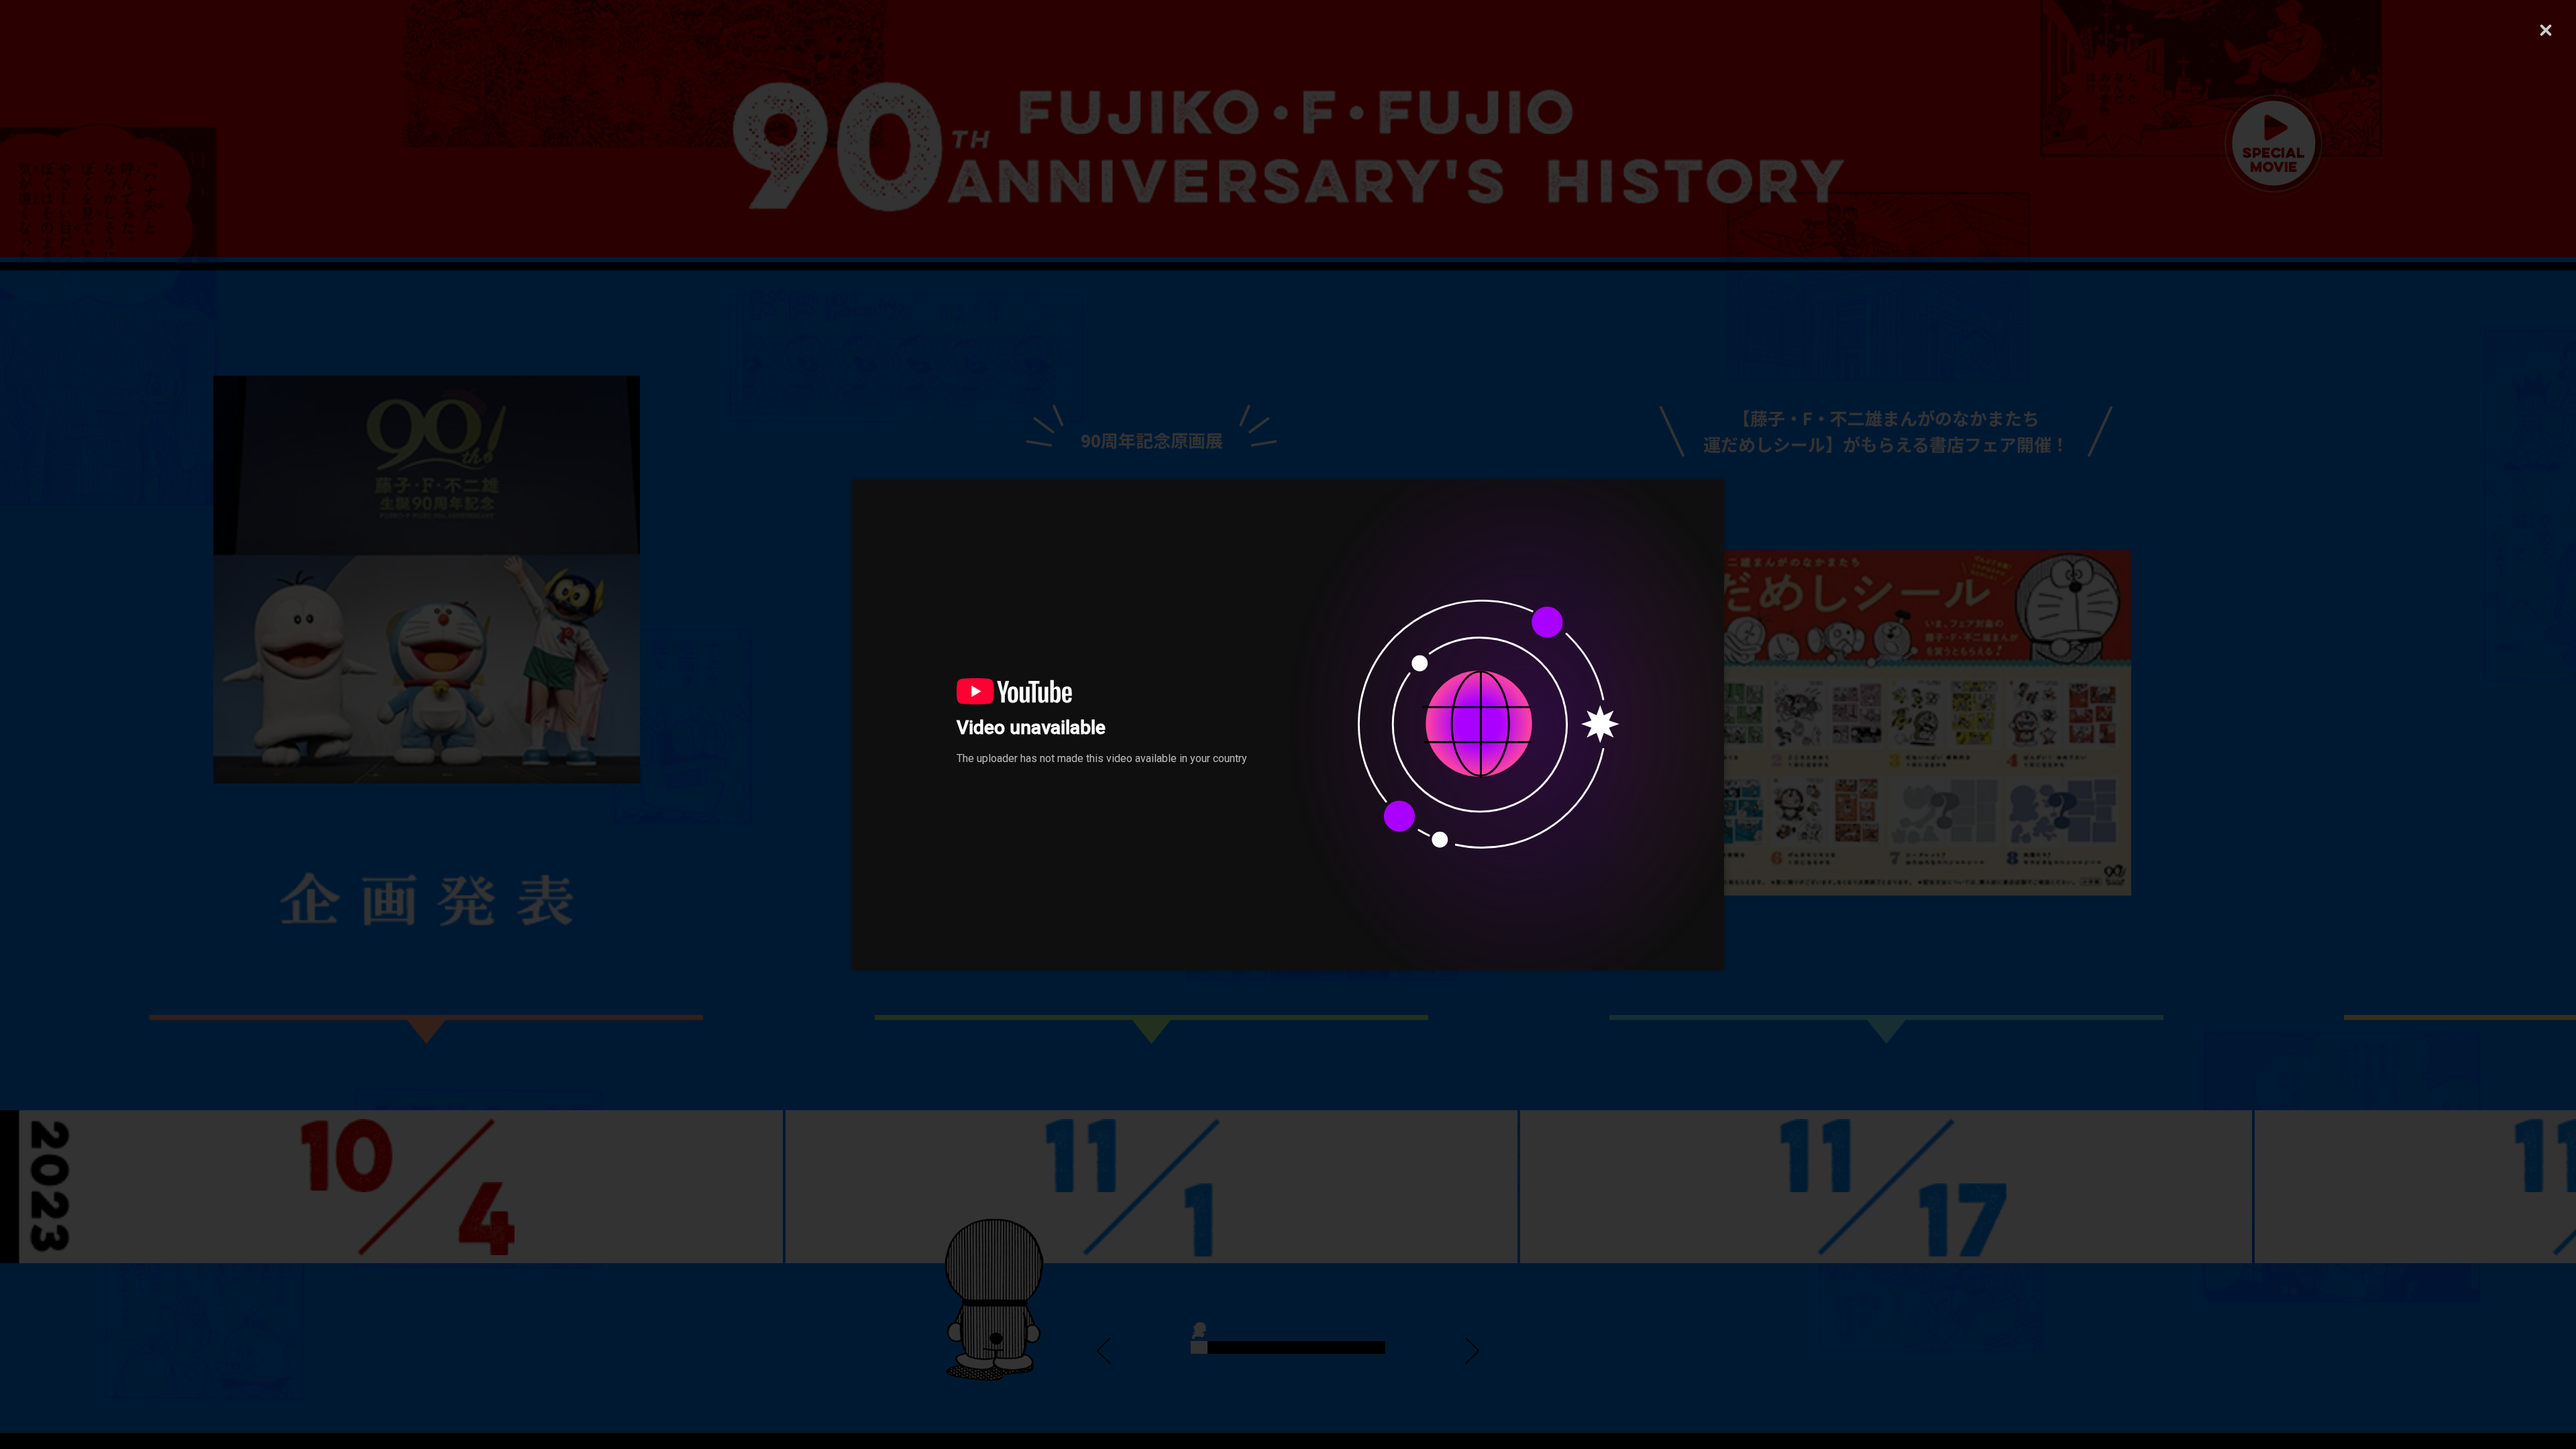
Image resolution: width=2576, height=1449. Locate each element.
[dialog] (1288, 725)
